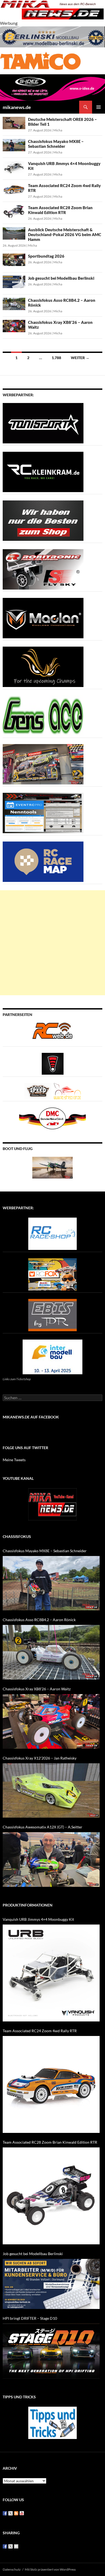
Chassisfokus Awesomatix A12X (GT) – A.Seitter (43, 1827)
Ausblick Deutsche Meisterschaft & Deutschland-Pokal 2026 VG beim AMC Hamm (65, 234)
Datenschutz (12, 2569)
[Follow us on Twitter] (10, 2513)
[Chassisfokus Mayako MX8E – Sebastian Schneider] (51, 1583)
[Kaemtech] (43, 666)
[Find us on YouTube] (22, 2513)
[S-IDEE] (52, 87)
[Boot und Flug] (52, 1167)
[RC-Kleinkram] (43, 471)
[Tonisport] (43, 423)
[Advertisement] (52, 943)
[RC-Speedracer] (39, 1090)
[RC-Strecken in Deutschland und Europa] (67, 1090)
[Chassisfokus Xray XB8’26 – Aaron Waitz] (51, 1721)
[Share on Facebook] (5, 2546)
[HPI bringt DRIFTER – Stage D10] (51, 2351)
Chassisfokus (17, 1536)
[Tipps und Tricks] (52, 2422)
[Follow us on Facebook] (5, 2513)
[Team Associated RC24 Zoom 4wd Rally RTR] (51, 2084)
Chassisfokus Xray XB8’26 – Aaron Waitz (37, 1689)
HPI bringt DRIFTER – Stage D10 (30, 2318)
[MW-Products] (43, 617)
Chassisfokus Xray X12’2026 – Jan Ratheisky (40, 1758)
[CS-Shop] (43, 520)
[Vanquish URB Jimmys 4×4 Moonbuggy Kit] (51, 1973)
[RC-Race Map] (43, 861)
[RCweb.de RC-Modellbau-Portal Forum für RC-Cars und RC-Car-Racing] (52, 1033)
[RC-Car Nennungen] (43, 812)
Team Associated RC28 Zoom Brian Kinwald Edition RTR (60, 210)
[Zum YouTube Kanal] (52, 1504)
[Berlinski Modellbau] (52, 36)
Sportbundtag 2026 (46, 256)
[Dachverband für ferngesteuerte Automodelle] (52, 1118)
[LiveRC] (53, 1063)
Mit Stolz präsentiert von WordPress (50, 2569)
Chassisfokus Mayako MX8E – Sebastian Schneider (56, 144)
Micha (58, 130)
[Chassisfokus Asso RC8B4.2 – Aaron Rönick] (51, 1652)
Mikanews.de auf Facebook (31, 1417)
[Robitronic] (43, 569)
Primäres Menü (99, 107)
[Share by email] (16, 2546)
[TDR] (52, 1314)
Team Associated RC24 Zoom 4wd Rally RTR (40, 2031)
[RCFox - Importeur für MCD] (52, 1274)
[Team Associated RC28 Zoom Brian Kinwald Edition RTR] (51, 2196)
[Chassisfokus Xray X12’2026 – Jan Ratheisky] (51, 1791)
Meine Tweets (14, 1460)
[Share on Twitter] (10, 2546)
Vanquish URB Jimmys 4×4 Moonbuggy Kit (38, 1919)
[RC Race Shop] (52, 1233)
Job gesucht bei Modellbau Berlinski (61, 278)
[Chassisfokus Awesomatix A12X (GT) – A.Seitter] (51, 1860)
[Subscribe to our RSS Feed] (16, 2513)
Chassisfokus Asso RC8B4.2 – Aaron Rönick (39, 1620)
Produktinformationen (28, 1905)
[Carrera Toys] (43, 764)
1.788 (56, 358)
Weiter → (80, 358)
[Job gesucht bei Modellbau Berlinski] (51, 2284)
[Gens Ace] (43, 715)
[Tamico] (40, 60)
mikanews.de (17, 107)
